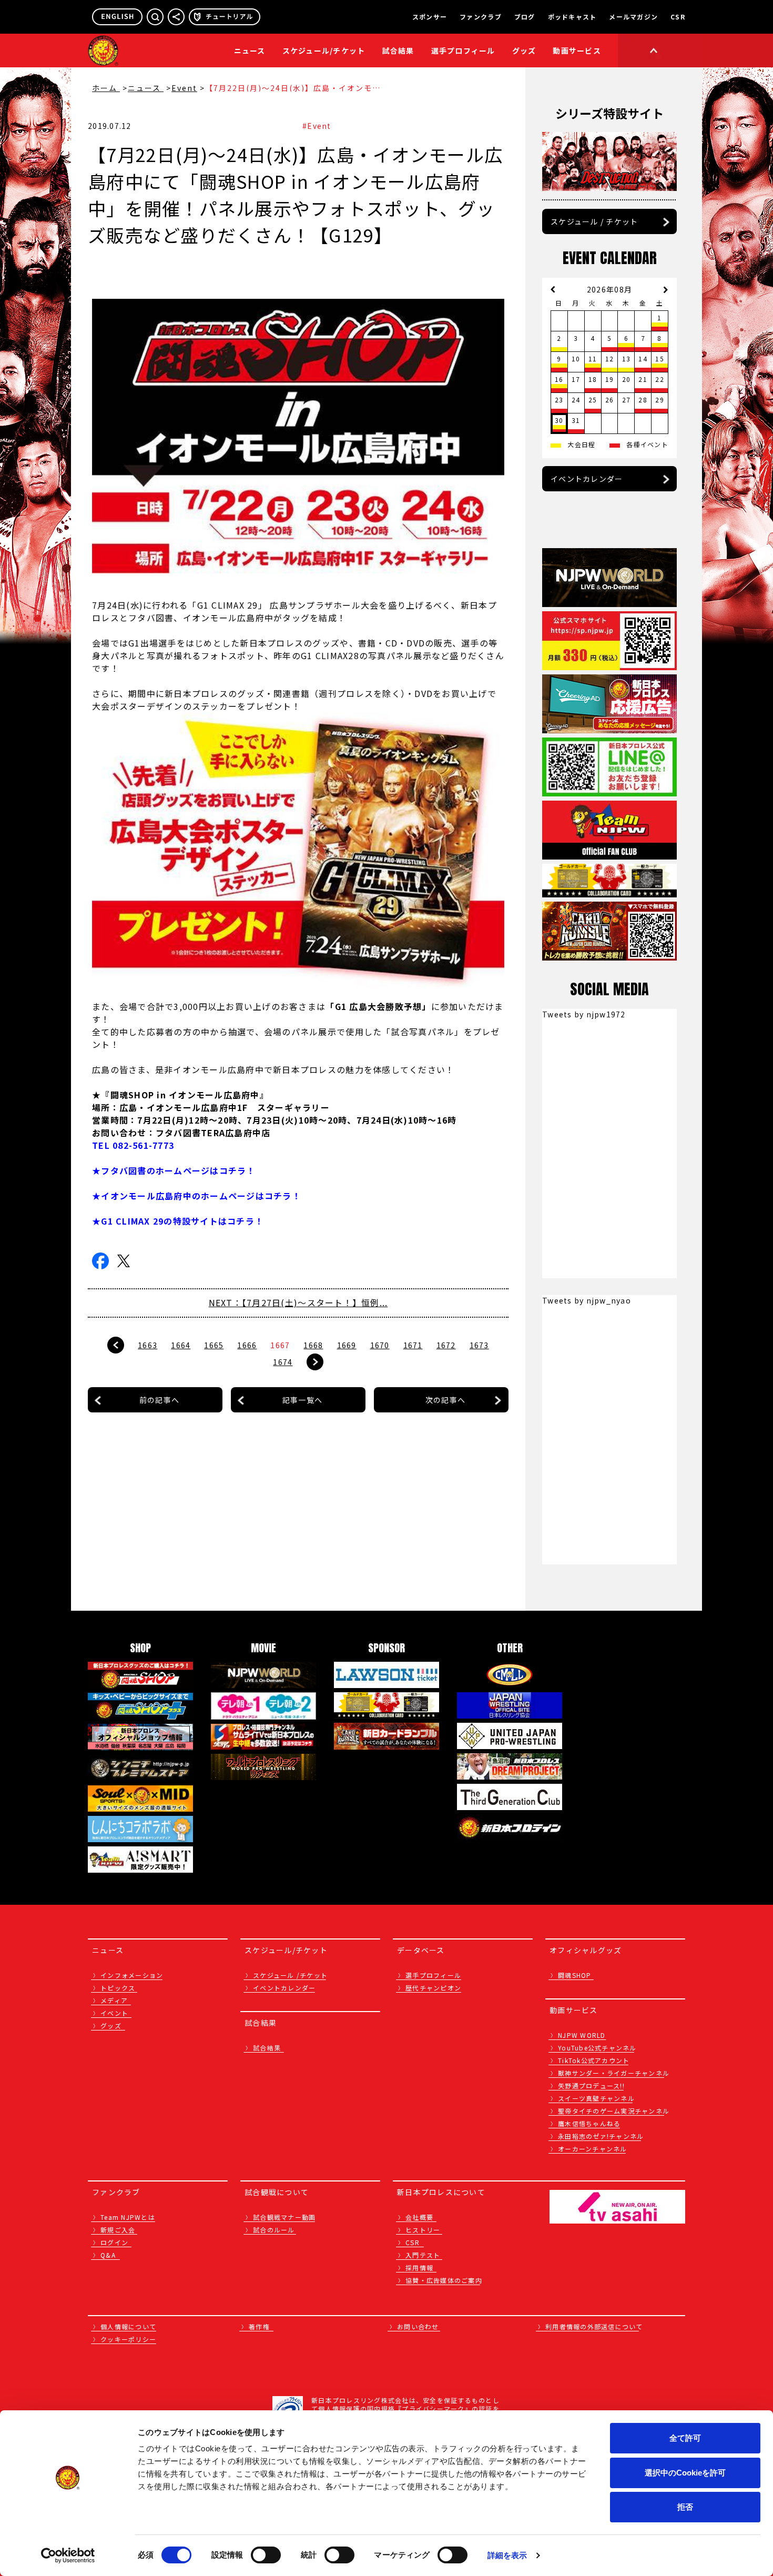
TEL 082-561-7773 (133, 1145)
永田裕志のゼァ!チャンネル (601, 2136)
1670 (380, 1345)
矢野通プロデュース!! (591, 2085)
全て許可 (685, 2438)
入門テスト (423, 2255)
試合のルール (274, 2230)
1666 (247, 1345)
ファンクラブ (481, 17)
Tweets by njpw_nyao (587, 1300)
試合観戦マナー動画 (284, 2217)
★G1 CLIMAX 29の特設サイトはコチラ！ (178, 1221)
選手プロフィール (463, 50)
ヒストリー (423, 2230)
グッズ (111, 2026)
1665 (214, 1345)
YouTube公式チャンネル (597, 2048)
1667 (280, 1345)
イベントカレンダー (587, 479)
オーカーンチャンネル (593, 2149)
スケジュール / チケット (594, 221)
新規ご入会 (118, 2230)
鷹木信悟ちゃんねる (589, 2123)
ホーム (106, 88)
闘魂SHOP (575, 1975)
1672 (446, 1345)
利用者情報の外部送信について (594, 2326)
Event (184, 88)
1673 (479, 1345)
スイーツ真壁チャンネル (596, 2098)
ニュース (250, 50)
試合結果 (398, 50)
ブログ (525, 17)
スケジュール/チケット (324, 50)
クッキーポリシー (128, 2339)
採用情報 (419, 2267)
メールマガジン (633, 17)
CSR (678, 17)
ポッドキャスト (572, 17)
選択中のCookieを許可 (685, 2473)
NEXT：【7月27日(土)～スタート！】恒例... (298, 1302)
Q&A (108, 2255)
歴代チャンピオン (433, 1988)
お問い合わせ (418, 2326)
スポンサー (430, 17)
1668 (313, 1345)
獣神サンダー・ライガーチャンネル (614, 2073)
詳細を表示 (507, 2555)
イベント (114, 2013)
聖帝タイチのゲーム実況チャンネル (614, 2111)
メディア (114, 2000)
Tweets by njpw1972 (584, 1014)
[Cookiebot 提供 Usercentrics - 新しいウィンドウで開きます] (68, 2555)
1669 (347, 1345)
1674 (283, 1362)
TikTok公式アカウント (594, 2060)
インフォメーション (132, 1975)
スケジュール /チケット (290, 1975)
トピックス (118, 1988)
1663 (148, 1345)
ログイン (114, 2242)
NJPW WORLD (582, 2035)
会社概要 (419, 2217)
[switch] (266, 2555)
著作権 (259, 2326)
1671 (413, 1345)
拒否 (685, 2507)
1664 (181, 1345)
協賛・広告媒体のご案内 (444, 2280)
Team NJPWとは (128, 2217)
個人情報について (128, 2326)
